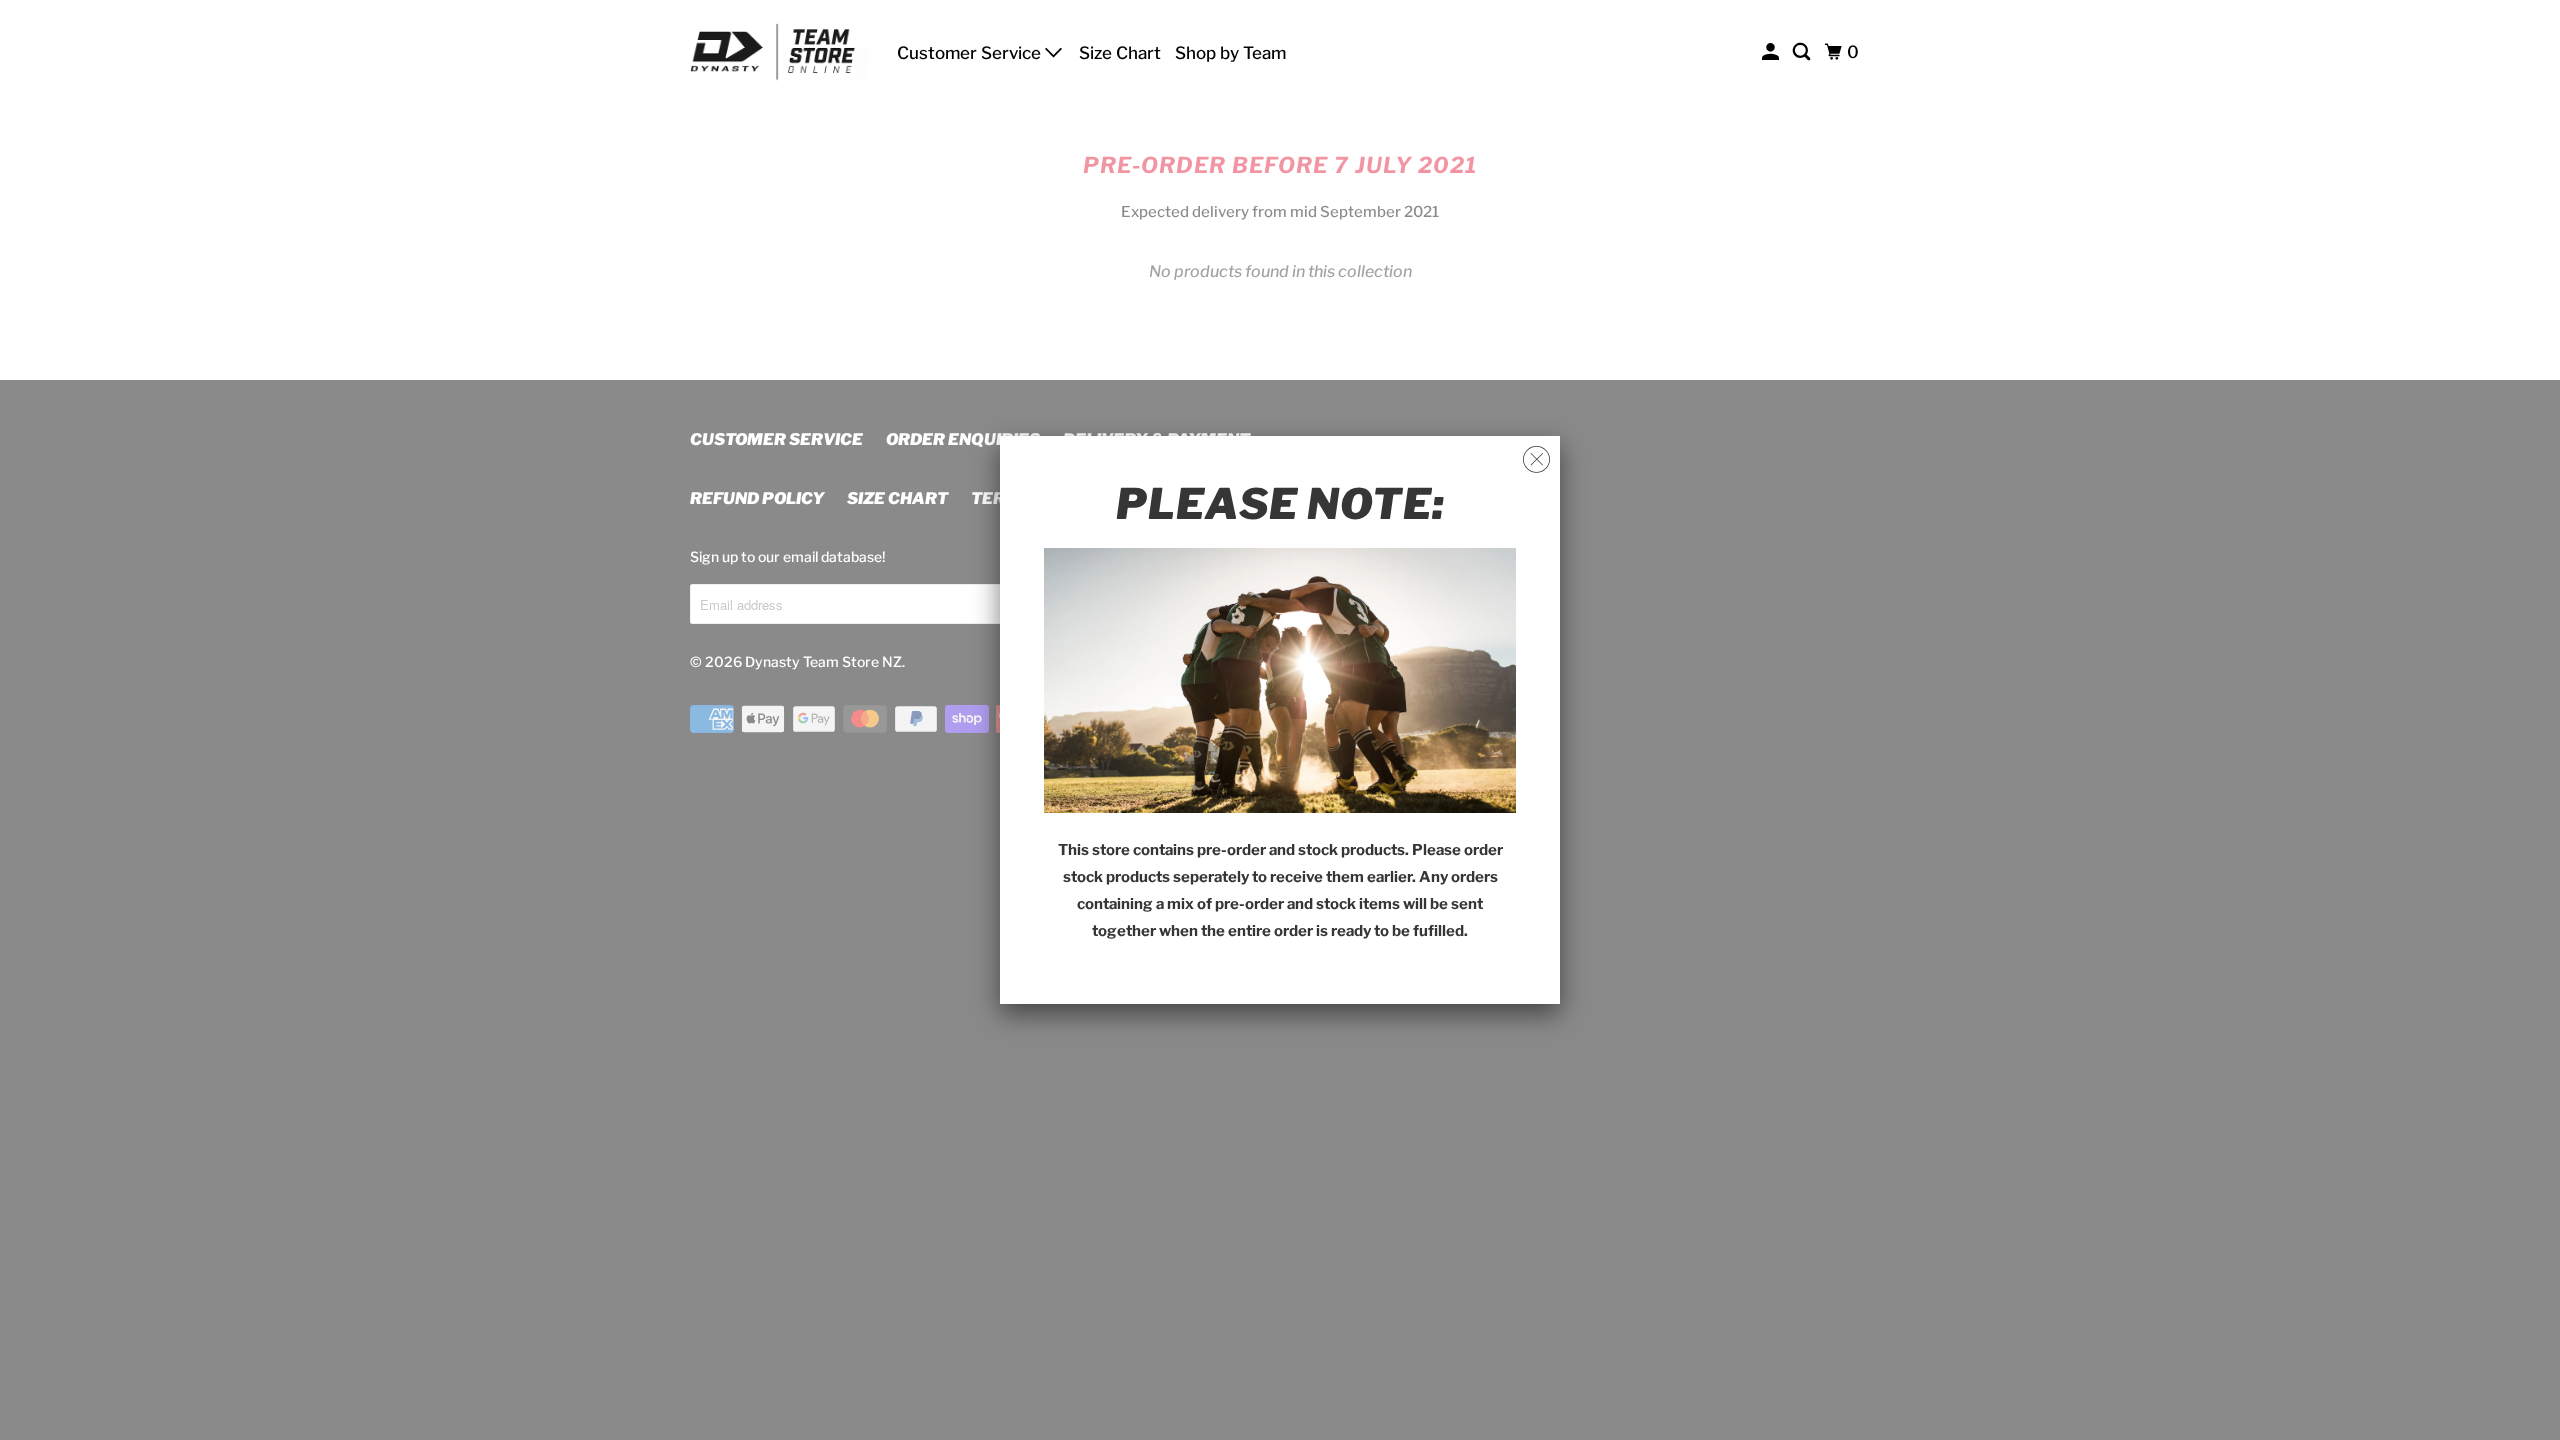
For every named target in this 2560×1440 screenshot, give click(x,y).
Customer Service (971, 53)
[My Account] (1772, 52)
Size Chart (1120, 53)
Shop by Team (1230, 53)
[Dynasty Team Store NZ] (780, 52)
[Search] (1803, 52)
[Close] (1536, 460)
